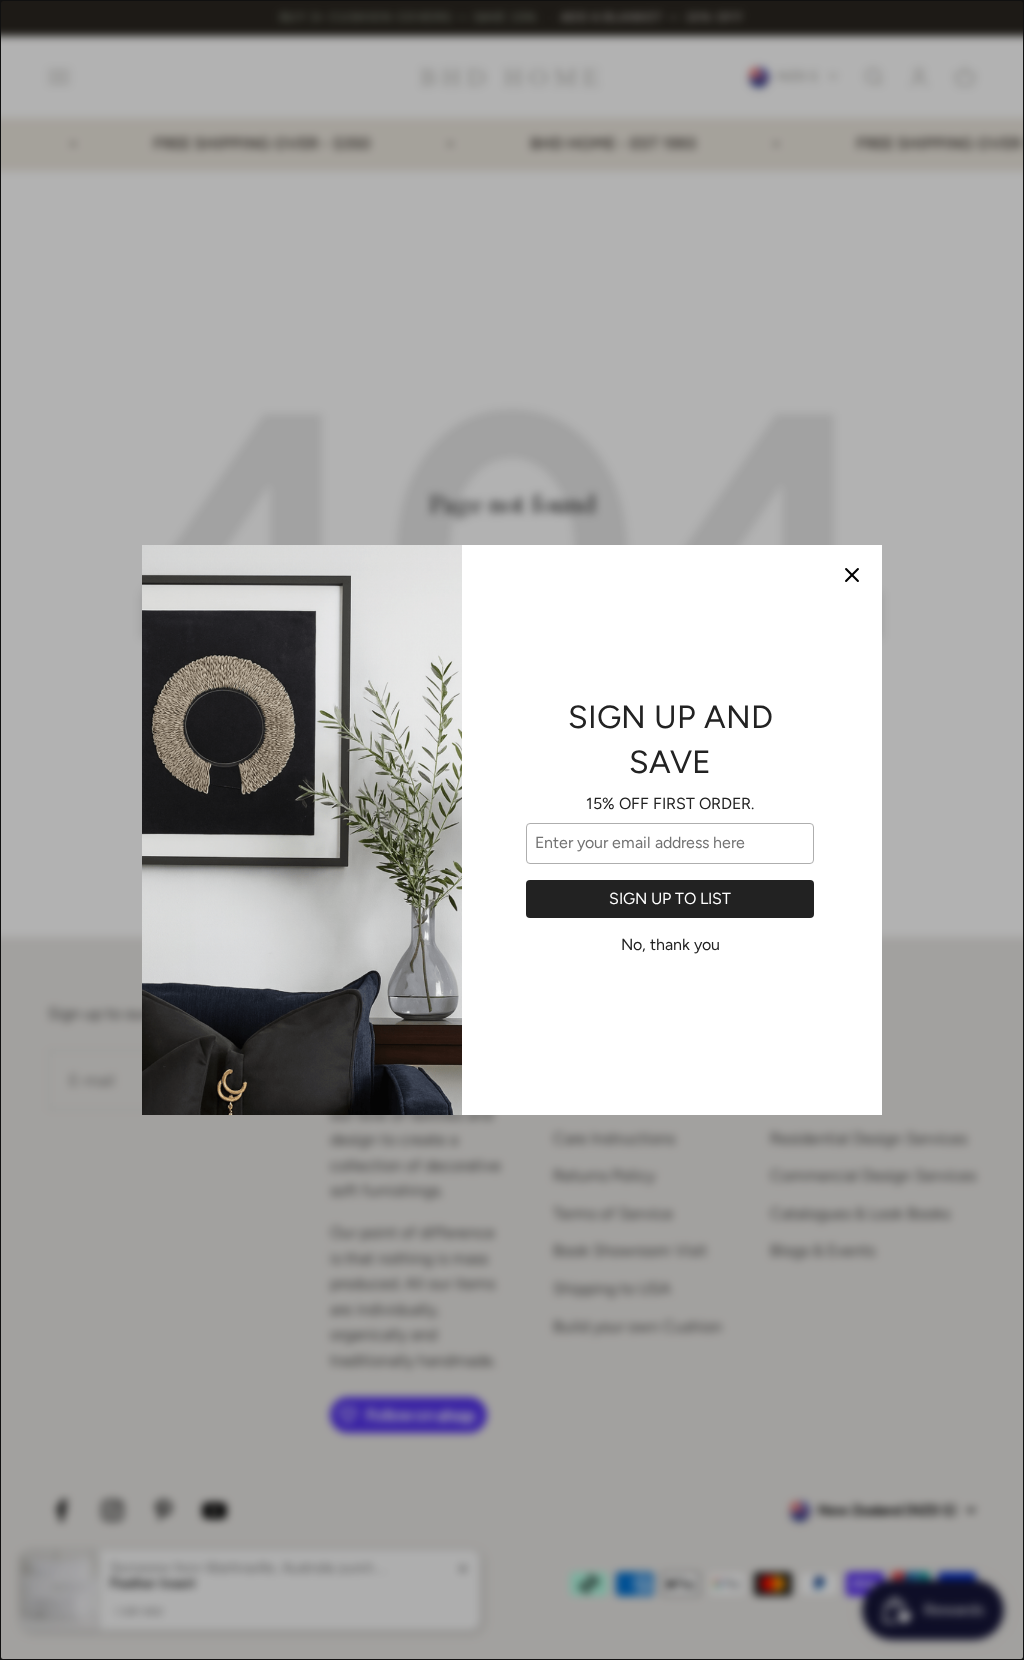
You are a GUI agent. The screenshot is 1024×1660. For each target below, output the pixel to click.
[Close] (852, 575)
